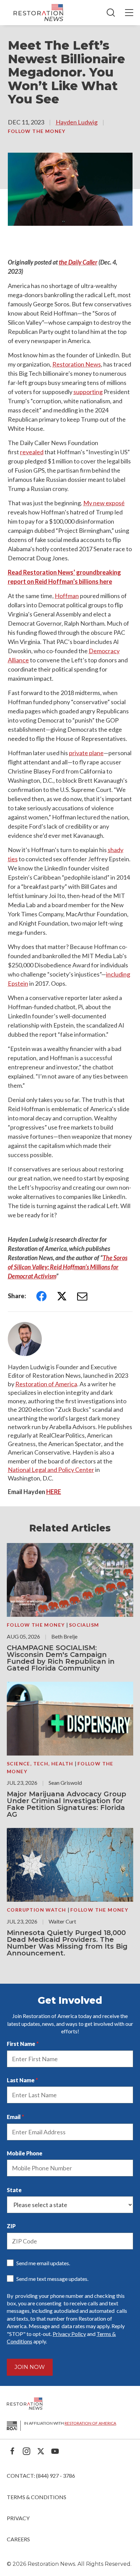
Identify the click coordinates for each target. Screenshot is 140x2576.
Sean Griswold (65, 1783)
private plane (86, 753)
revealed (32, 452)
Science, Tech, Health (41, 1764)
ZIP (11, 2226)
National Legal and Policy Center (51, 1470)
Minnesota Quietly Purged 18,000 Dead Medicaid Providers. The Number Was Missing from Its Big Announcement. (67, 1943)
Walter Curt (62, 1921)
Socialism (84, 1625)
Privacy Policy (69, 2334)
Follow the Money (37, 131)
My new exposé (104, 503)
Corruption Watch (37, 1910)
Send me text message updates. (52, 2279)
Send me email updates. (43, 2263)
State (14, 2190)
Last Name (21, 2080)
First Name (21, 2044)
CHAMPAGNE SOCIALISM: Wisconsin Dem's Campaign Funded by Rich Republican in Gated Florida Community (61, 1658)
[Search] (111, 13)
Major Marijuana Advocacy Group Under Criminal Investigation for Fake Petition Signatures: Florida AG (66, 1804)
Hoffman (67, 596)
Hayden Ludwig (77, 122)
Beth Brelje (64, 1636)
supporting (88, 392)
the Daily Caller (78, 262)
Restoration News (77, 364)
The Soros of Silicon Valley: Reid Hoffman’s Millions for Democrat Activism (68, 1267)
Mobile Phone (25, 2153)
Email (14, 2117)
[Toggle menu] (129, 13)
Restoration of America (46, 1384)
